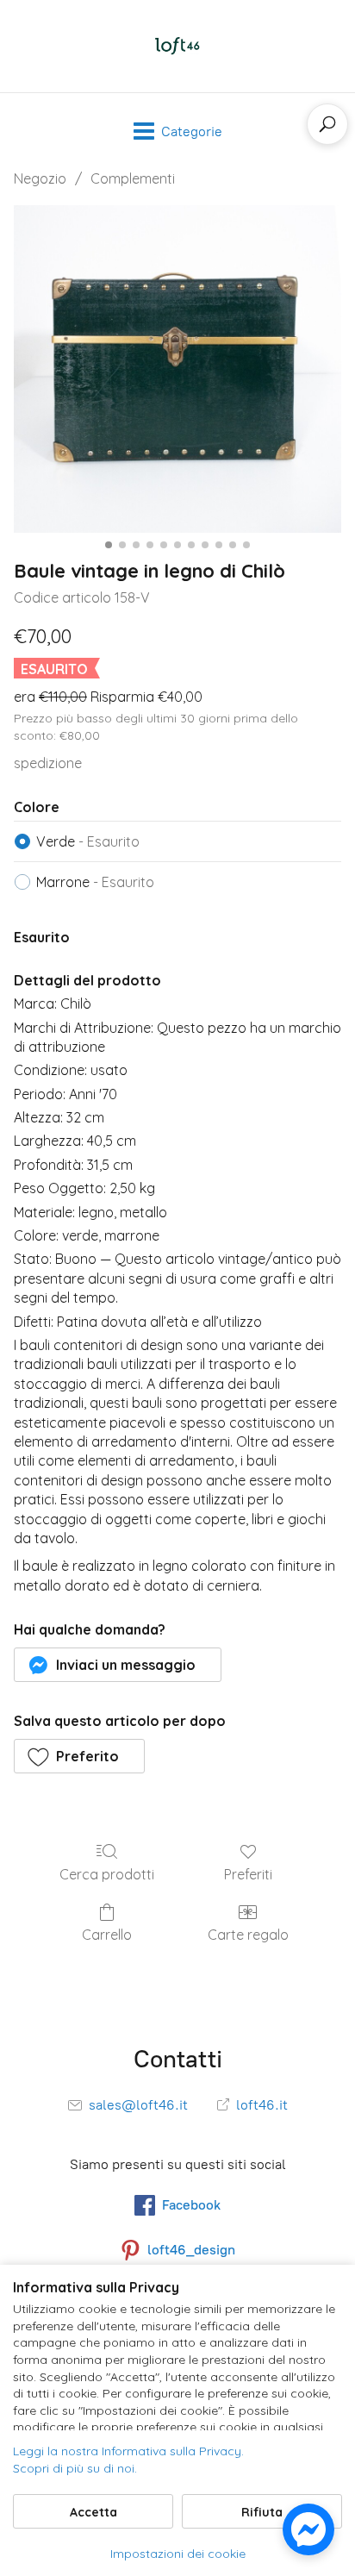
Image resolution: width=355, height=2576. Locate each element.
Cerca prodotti (107, 1874)
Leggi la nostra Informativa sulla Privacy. (128, 2451)
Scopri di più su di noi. (75, 2468)
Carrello (107, 1935)
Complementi (133, 178)
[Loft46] (177, 46)
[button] (118, 1665)
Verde (88, 841)
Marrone (95, 882)
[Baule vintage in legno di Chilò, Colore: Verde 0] (177, 369)
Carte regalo (248, 1935)
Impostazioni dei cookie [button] (178, 2554)
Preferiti (248, 1874)
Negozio (40, 178)
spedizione (48, 763)
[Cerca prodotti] (327, 124)
